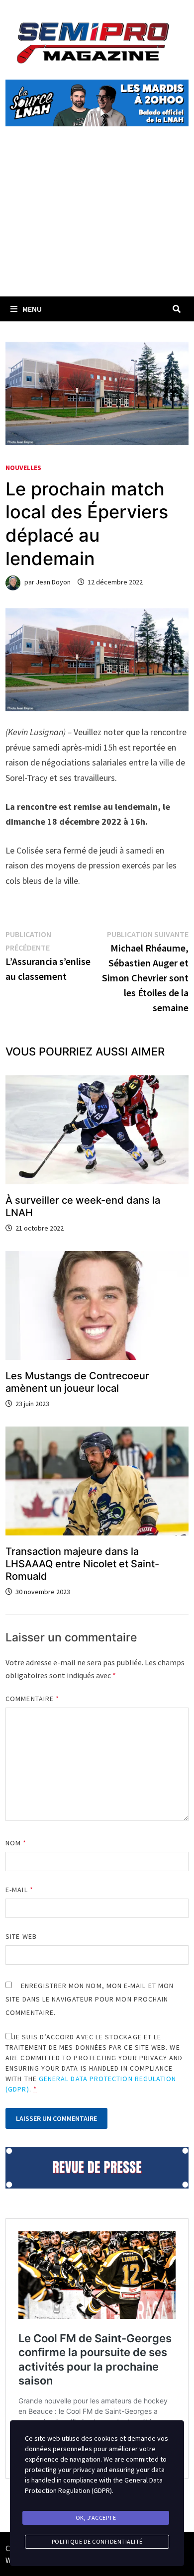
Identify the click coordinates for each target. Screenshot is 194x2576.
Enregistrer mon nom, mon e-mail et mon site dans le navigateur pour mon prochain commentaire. (90, 1999)
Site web (21, 1936)
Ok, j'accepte (96, 2518)
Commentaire (32, 1699)
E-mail (19, 1890)
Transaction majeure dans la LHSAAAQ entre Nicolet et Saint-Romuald (82, 1564)
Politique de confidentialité (97, 2541)
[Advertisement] (97, 223)
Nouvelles (23, 468)
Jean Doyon (53, 582)
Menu (32, 309)
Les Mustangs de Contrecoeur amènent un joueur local (77, 1382)
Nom (16, 1843)
